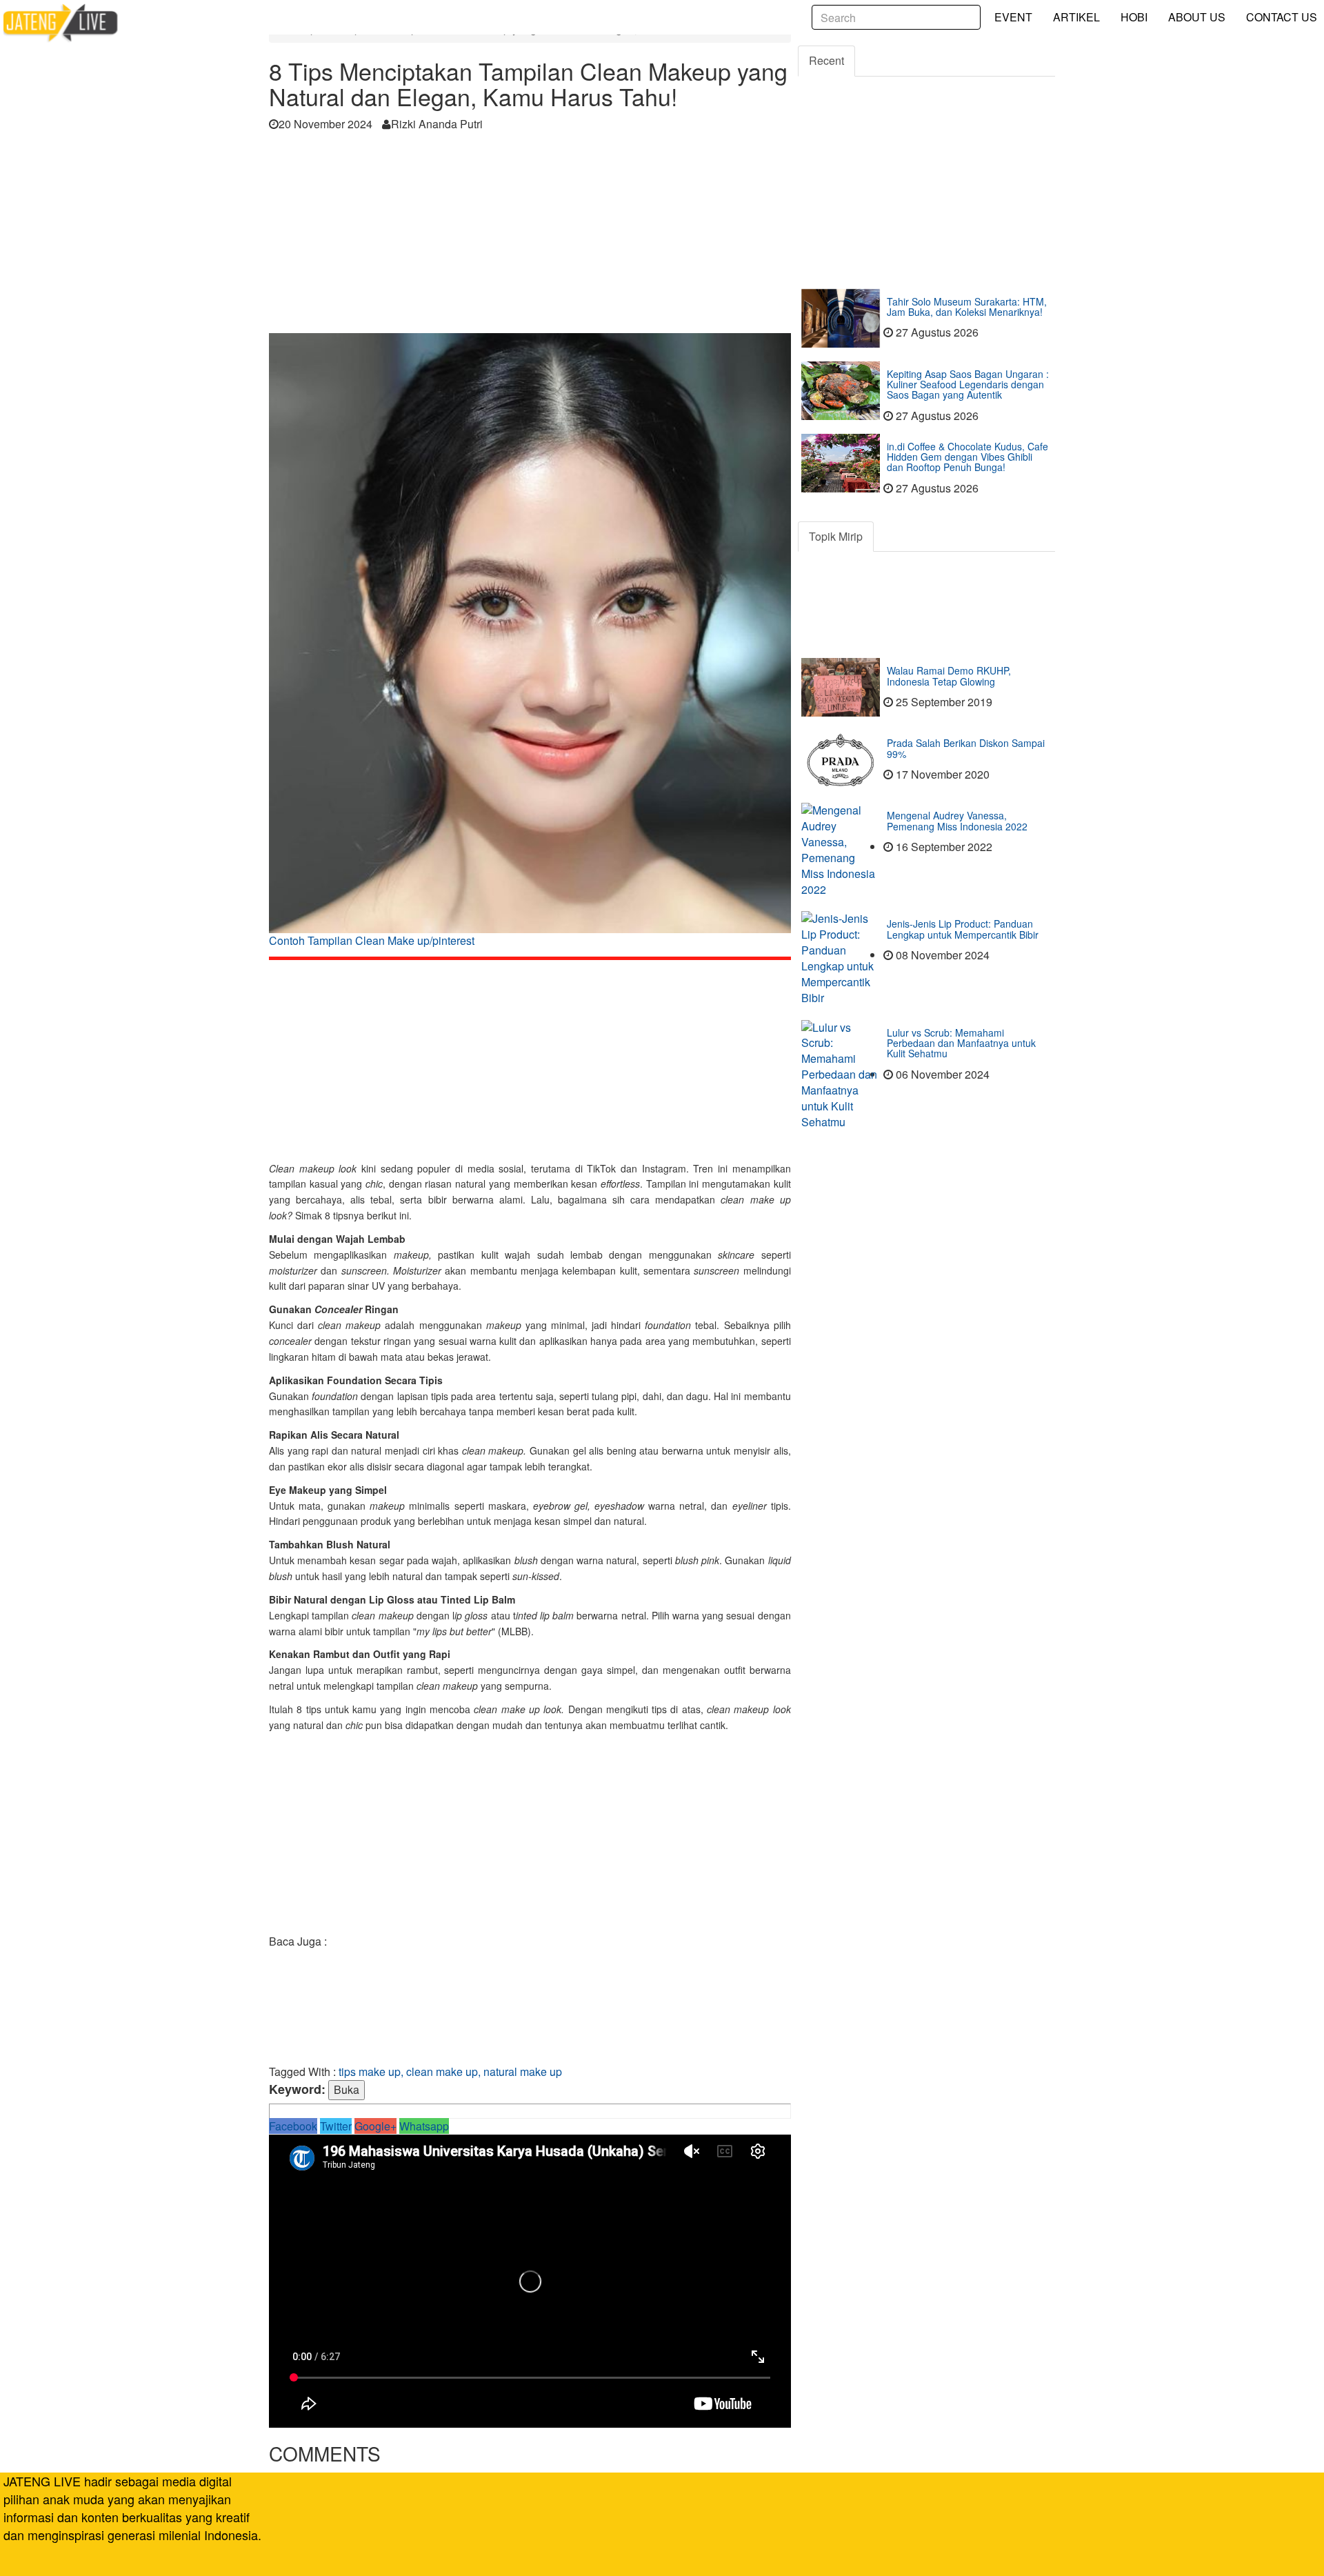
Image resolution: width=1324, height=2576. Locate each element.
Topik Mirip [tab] (836, 536)
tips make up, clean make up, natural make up (450, 2071)
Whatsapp (424, 2126)
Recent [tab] (826, 60)
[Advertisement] (530, 237)
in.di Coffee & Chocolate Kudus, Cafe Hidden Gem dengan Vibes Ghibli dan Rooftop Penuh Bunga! (967, 457)
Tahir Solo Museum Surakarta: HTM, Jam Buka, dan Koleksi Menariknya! (967, 307)
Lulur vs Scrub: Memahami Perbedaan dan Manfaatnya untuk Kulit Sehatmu (961, 1043)
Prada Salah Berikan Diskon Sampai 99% (966, 748)
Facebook (293, 2126)
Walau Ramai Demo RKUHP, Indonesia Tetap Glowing (949, 676)
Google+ (375, 2126)
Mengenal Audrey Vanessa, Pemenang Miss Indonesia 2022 (957, 820)
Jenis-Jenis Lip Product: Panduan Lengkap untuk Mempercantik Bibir (963, 929)
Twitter (336, 2126)
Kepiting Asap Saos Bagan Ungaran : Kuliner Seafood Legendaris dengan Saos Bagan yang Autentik (968, 385)
